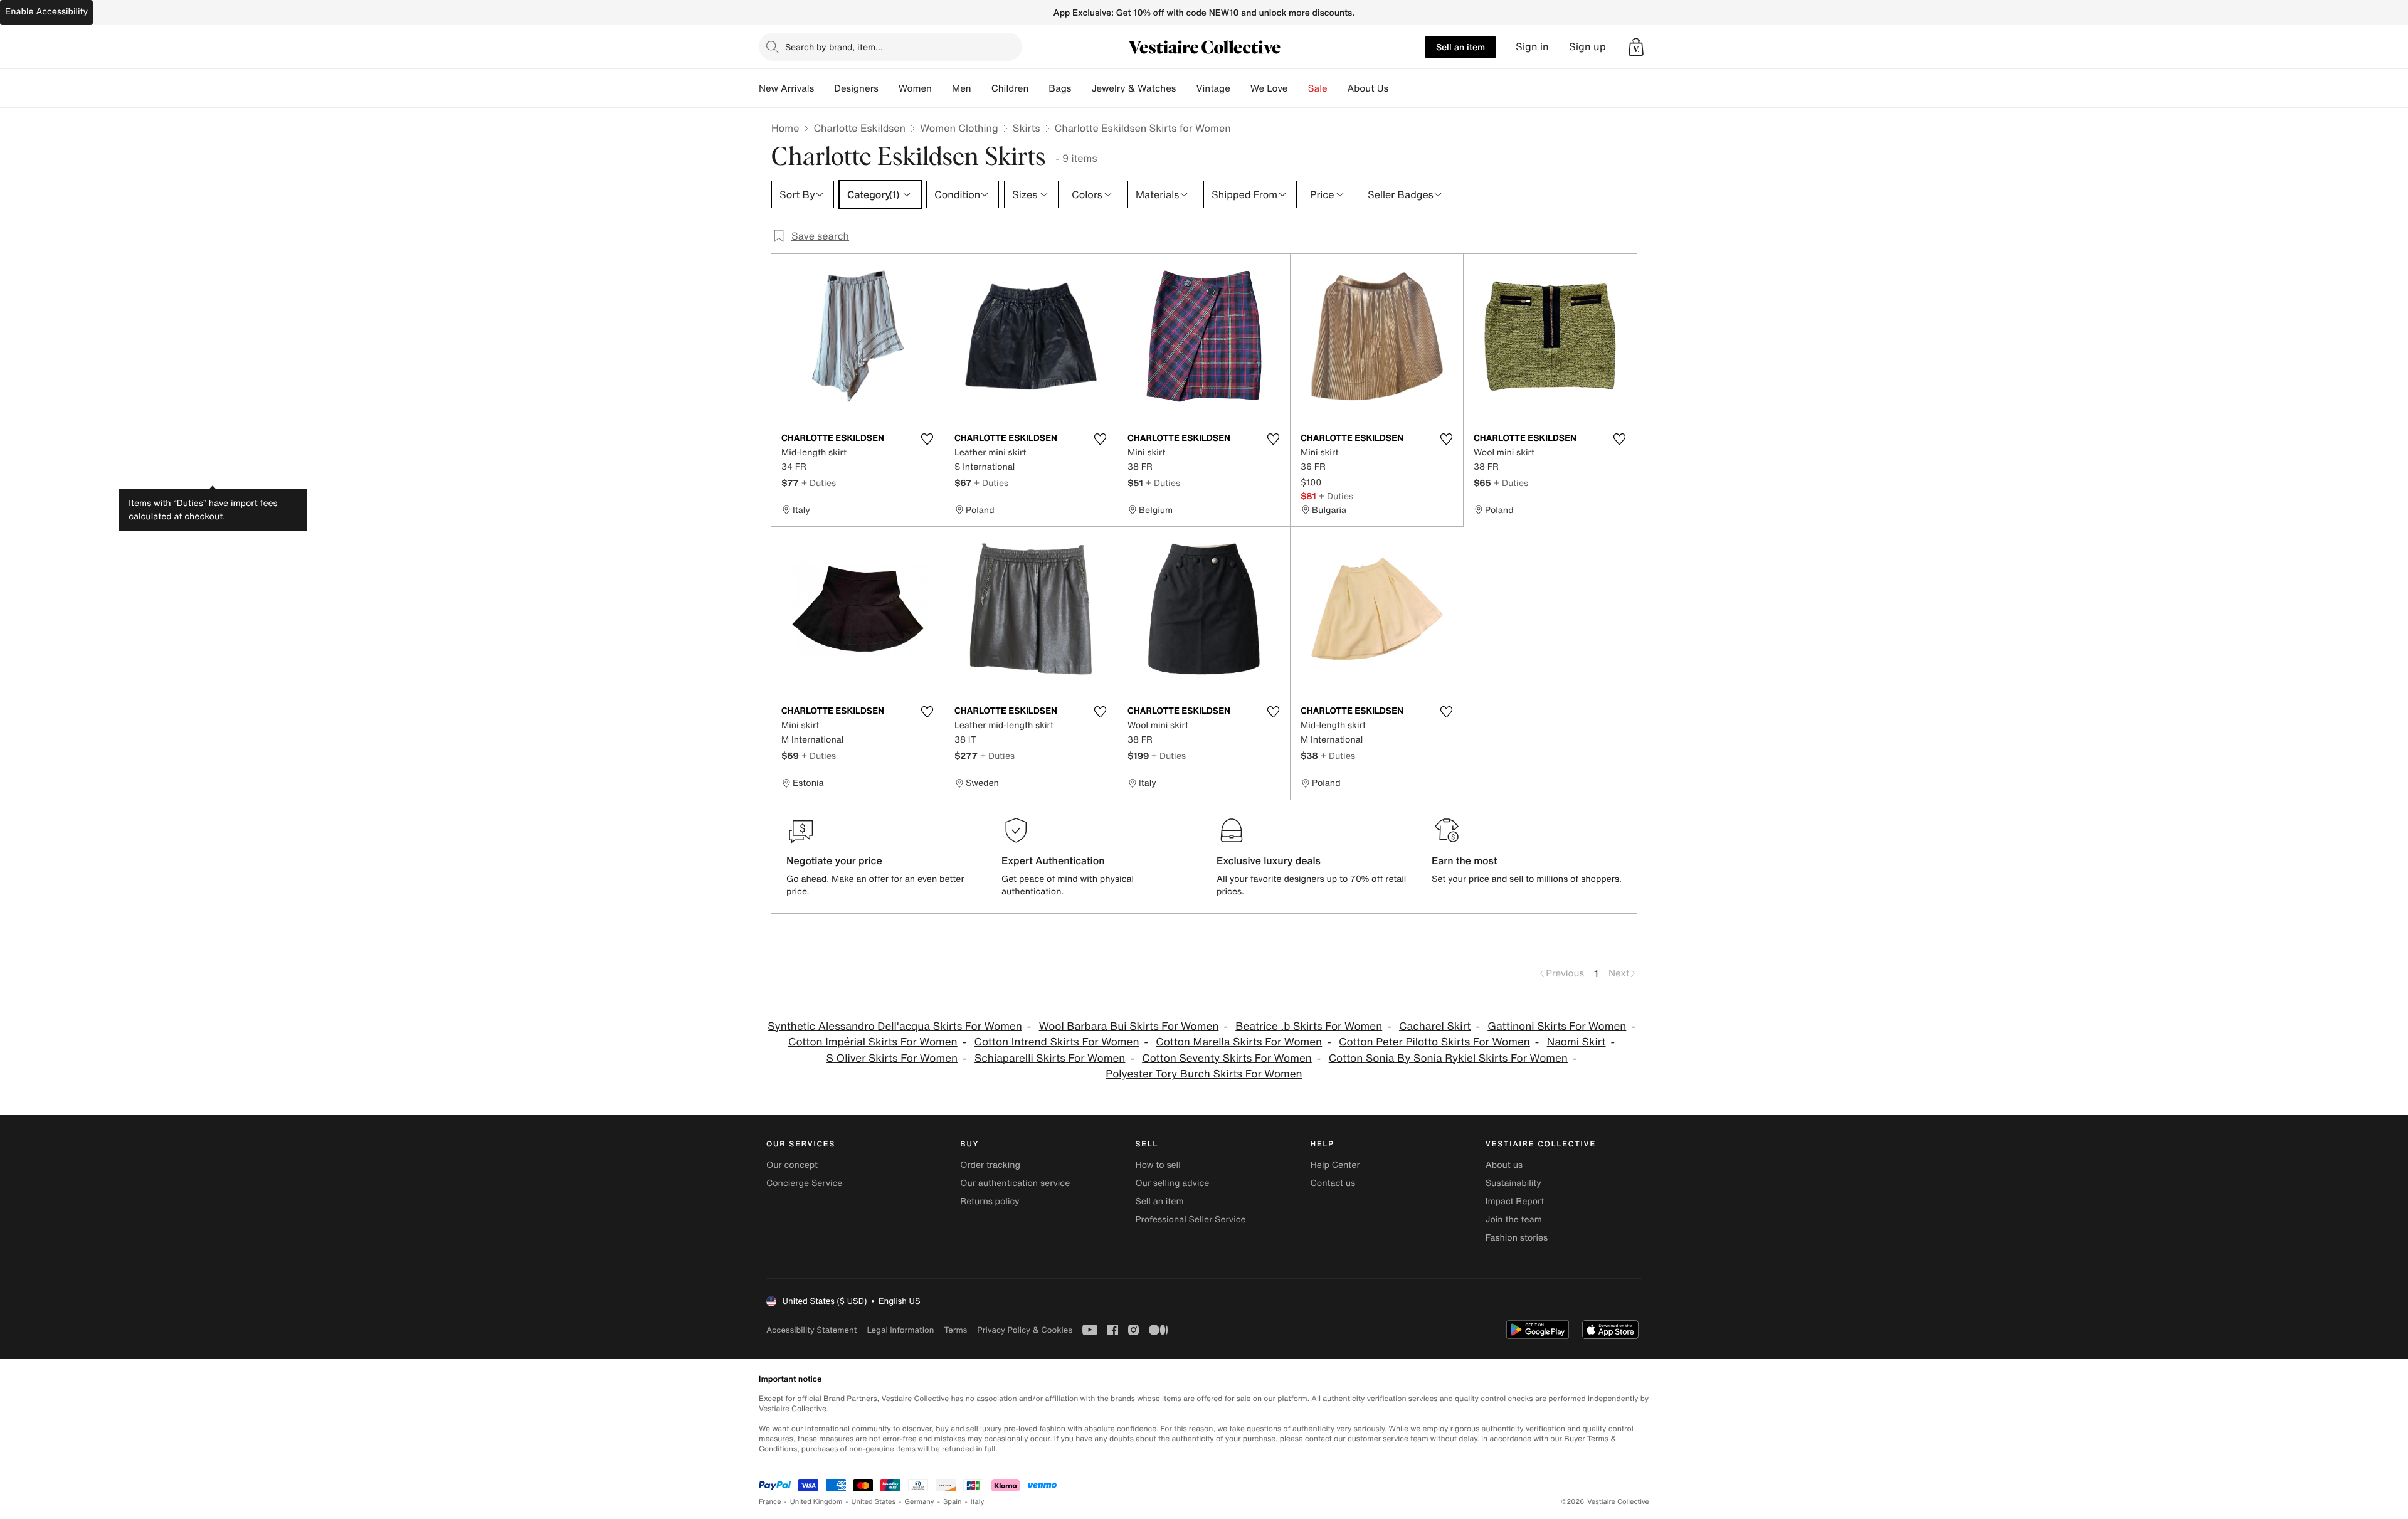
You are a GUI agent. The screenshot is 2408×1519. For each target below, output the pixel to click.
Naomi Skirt (1576, 1042)
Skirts (1027, 128)
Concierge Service (804, 1183)
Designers (856, 88)
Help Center (1335, 1165)
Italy (978, 1502)
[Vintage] (1240, 88)
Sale (1318, 88)
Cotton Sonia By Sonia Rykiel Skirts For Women (1448, 1058)
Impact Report (1515, 1201)
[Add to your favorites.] (927, 439)
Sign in (1532, 47)
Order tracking (990, 1165)
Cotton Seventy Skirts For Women (1227, 1058)
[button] (1636, 47)
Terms (955, 1330)
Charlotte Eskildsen (859, 128)
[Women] (942, 88)
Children (1010, 88)
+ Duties (819, 483)
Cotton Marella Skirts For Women (1239, 1042)
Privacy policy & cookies (1025, 1330)
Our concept (792, 1165)
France (770, 1502)
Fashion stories (1517, 1238)
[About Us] (1398, 88)
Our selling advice (1172, 1183)
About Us (1368, 88)
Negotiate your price (834, 860)
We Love (1269, 88)
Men (962, 88)
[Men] (981, 88)
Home (785, 128)
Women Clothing (959, 128)
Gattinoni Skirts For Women (1557, 1026)
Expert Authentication (1053, 860)
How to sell (1158, 1165)
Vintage (1213, 88)
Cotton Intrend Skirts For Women (1057, 1042)
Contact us (1333, 1183)
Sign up (1587, 47)
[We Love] (1298, 88)
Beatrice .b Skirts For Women (1309, 1026)
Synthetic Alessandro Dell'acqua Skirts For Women (895, 1026)
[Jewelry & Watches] (1186, 88)
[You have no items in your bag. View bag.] (1636, 47)
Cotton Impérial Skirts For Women (873, 1042)
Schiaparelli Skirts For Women (1050, 1058)
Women (915, 88)
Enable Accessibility (46, 12)
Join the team (1514, 1220)
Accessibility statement (811, 1330)
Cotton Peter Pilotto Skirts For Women (1434, 1042)
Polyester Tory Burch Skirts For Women (1204, 1074)
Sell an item (1460, 47)
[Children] (1038, 88)
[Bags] (1081, 88)
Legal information (900, 1330)
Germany (919, 1502)
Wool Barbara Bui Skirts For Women (1129, 1026)
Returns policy (990, 1201)
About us (1504, 1165)
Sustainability (1513, 1183)
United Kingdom (816, 1502)
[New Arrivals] (824, 88)
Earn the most (1465, 860)
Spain (953, 1502)
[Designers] (889, 88)
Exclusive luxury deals (1269, 860)
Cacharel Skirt (1435, 1026)
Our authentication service (1015, 1183)
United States (874, 1502)
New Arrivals (786, 88)
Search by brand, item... (834, 47)
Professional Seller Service (1190, 1220)
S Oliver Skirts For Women (892, 1058)
